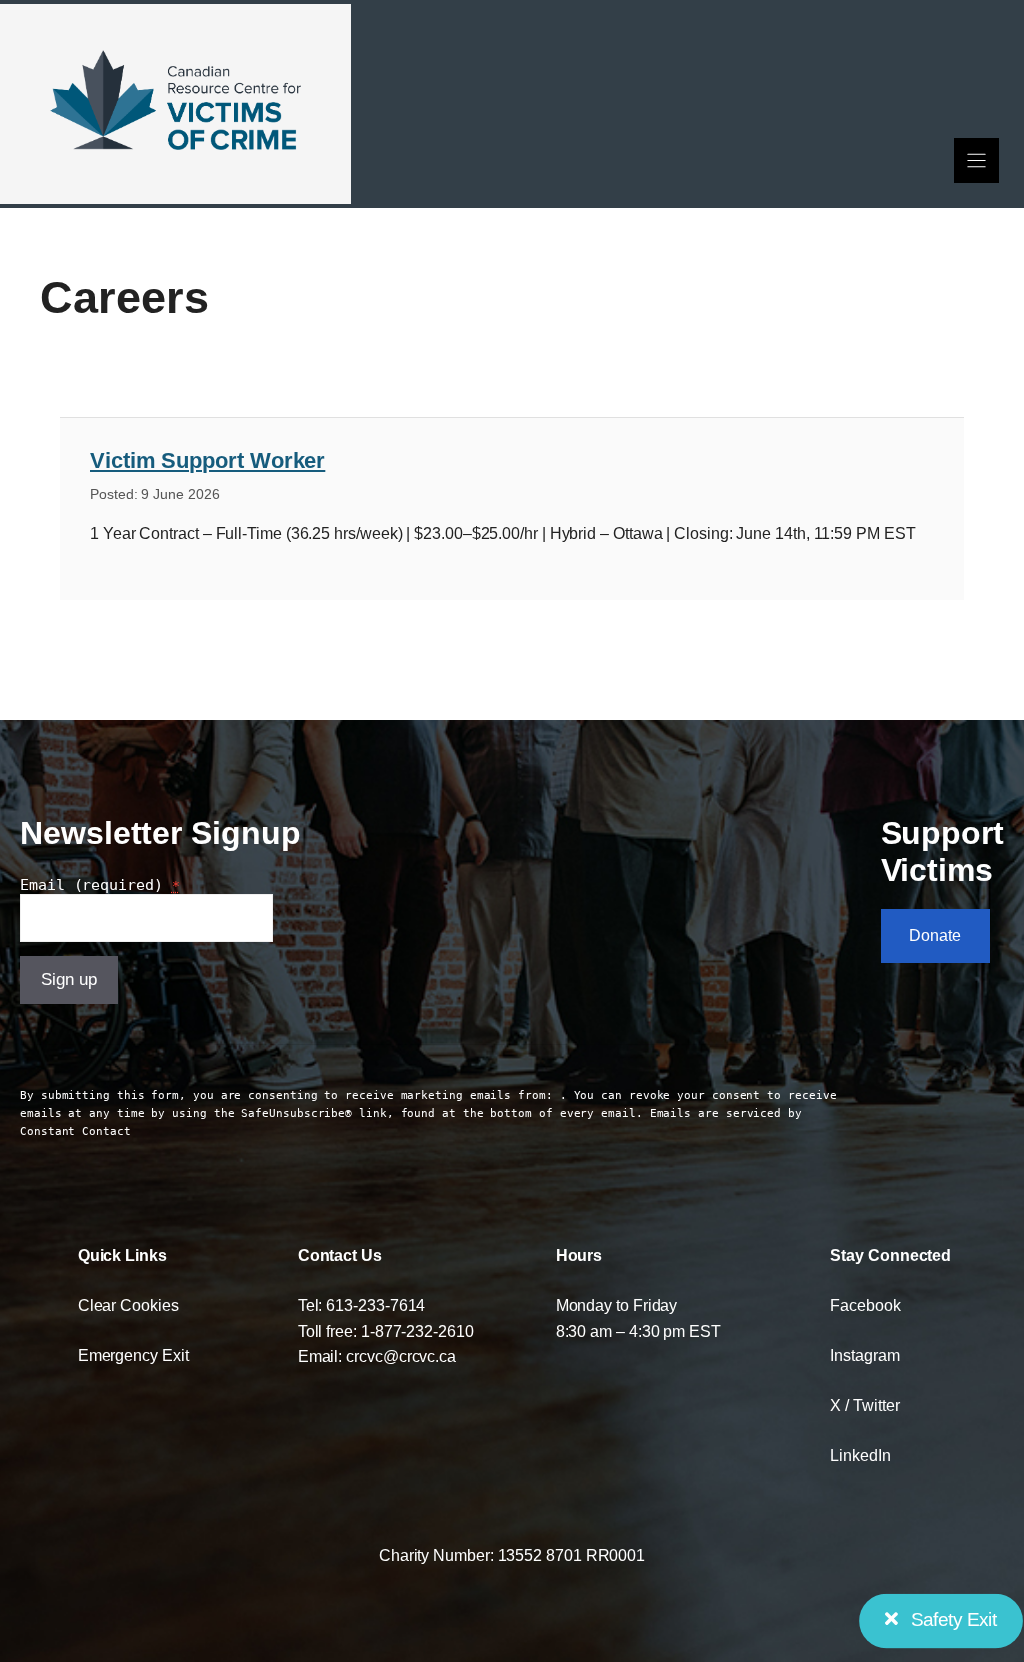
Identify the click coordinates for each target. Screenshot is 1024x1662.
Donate (935, 935)
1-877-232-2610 (417, 1331)
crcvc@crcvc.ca (401, 1356)
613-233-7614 (375, 1305)
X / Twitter (864, 1405)
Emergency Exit (133, 1355)
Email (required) (100, 885)
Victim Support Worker (207, 460)
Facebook (865, 1305)
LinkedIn (860, 1455)
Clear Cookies (128, 1305)
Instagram (864, 1355)
